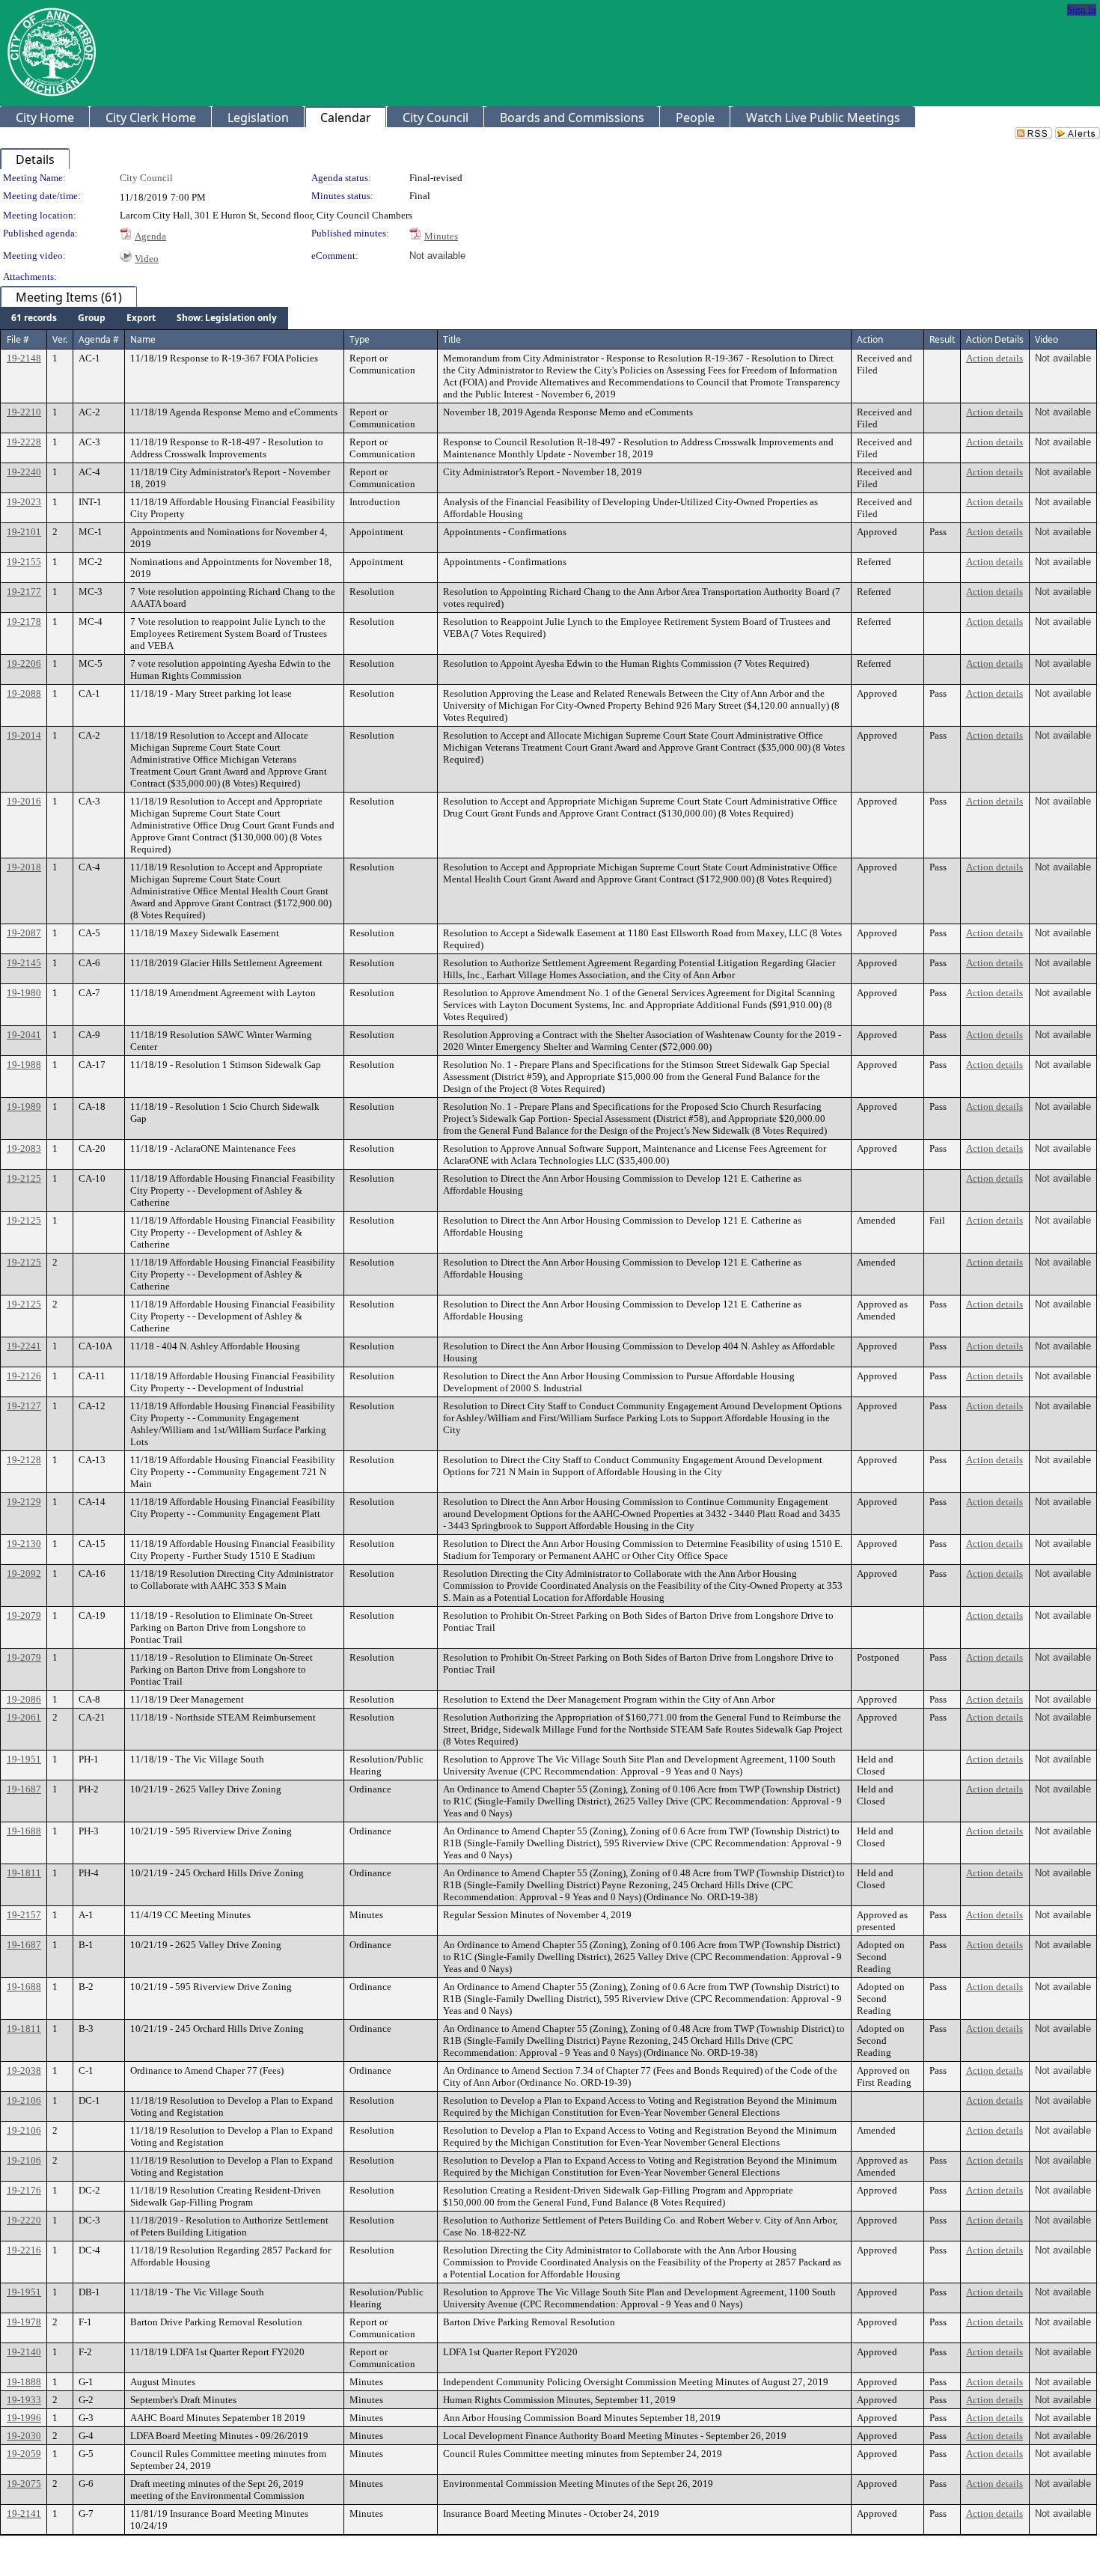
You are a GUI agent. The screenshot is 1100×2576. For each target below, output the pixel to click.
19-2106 (24, 2100)
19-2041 (24, 1035)
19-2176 (24, 2190)
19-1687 (24, 1789)
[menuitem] (34, 318)
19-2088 (24, 693)
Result (942, 339)
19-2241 (24, 1346)
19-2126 (24, 1376)
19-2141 (24, 2514)
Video (147, 259)
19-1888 (24, 2382)
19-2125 (24, 1178)
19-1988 (24, 1065)
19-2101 (24, 532)
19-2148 (24, 358)
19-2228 (24, 442)
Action (870, 339)
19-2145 (24, 963)
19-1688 (24, 1831)
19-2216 (24, 2250)
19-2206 (24, 663)
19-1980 (24, 993)
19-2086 (24, 1699)
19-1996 (24, 2418)
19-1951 (24, 1759)
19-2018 (24, 867)
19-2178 (24, 622)
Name (143, 339)
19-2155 (24, 562)
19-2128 (24, 1460)
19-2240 (24, 472)
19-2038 (24, 2070)
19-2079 (24, 1615)
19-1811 (24, 1873)
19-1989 (24, 1107)
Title (452, 339)
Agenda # (99, 339)
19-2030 (24, 2436)
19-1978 (24, 2322)
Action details (994, 358)
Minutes (441, 236)
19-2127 (24, 1406)
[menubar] (144, 318)
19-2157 (24, 1915)
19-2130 (24, 1544)
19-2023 (24, 502)
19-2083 (24, 1148)
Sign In (1082, 9)
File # (18, 339)
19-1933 (24, 2400)
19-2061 (24, 1717)
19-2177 (24, 592)
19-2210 (24, 412)
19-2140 (24, 2352)
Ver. (60, 339)
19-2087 (24, 933)
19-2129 (24, 1502)
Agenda (150, 236)
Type (360, 339)
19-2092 (24, 1574)
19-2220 (24, 2220)
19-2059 (24, 2454)
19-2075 (24, 2484)
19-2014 (24, 735)
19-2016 (24, 801)
